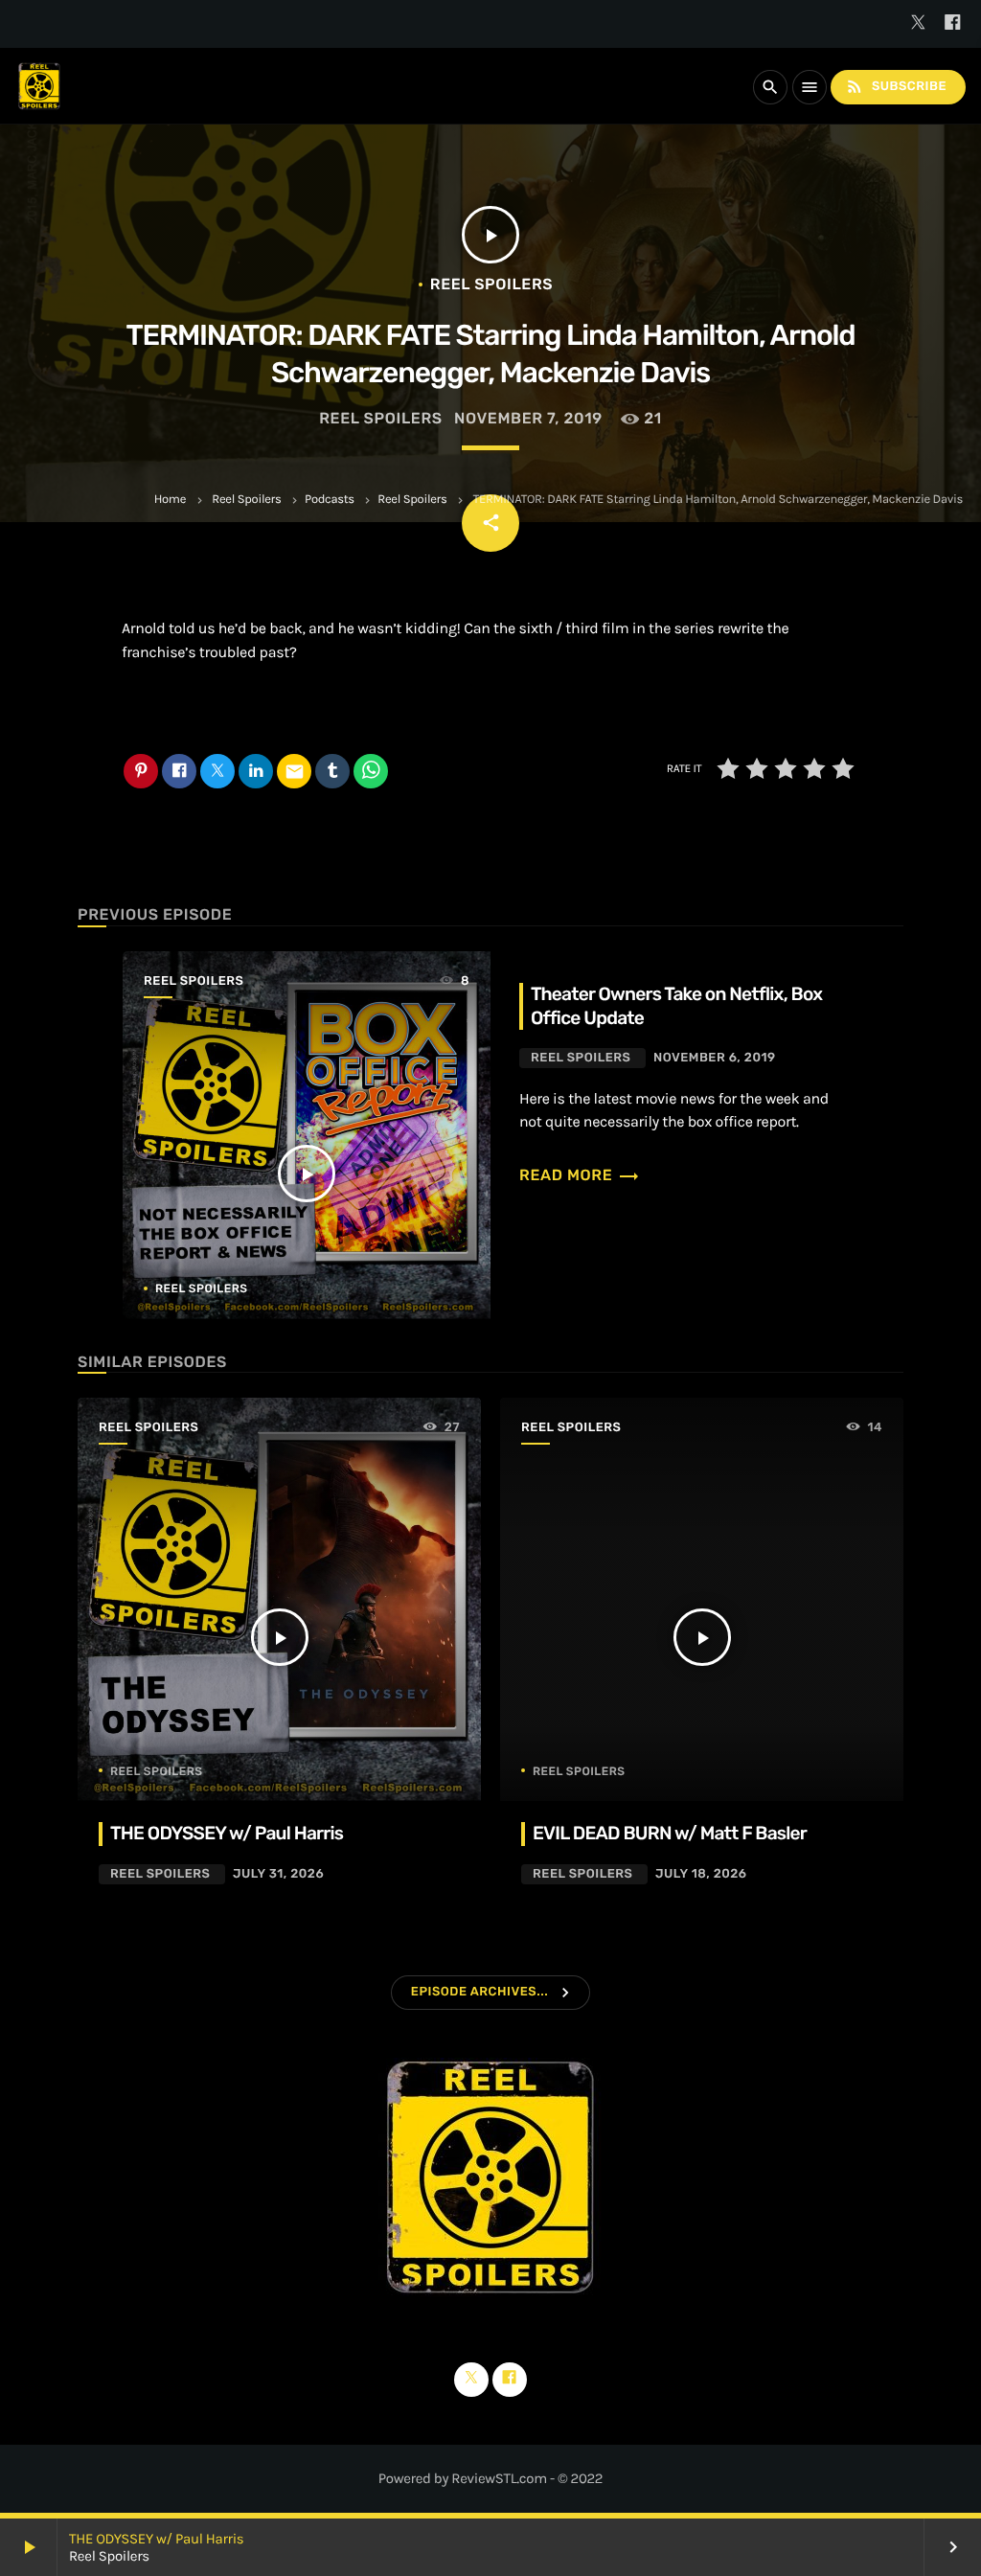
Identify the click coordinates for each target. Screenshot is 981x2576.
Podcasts (330, 500)
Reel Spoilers (246, 500)
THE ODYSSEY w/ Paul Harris (156, 2539)
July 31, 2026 (278, 1874)
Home (170, 500)
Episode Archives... (479, 1992)
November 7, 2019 (528, 418)
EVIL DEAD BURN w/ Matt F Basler (670, 1833)
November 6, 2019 (715, 1058)
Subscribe (896, 86)
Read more (580, 1175)
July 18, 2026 (701, 1874)
